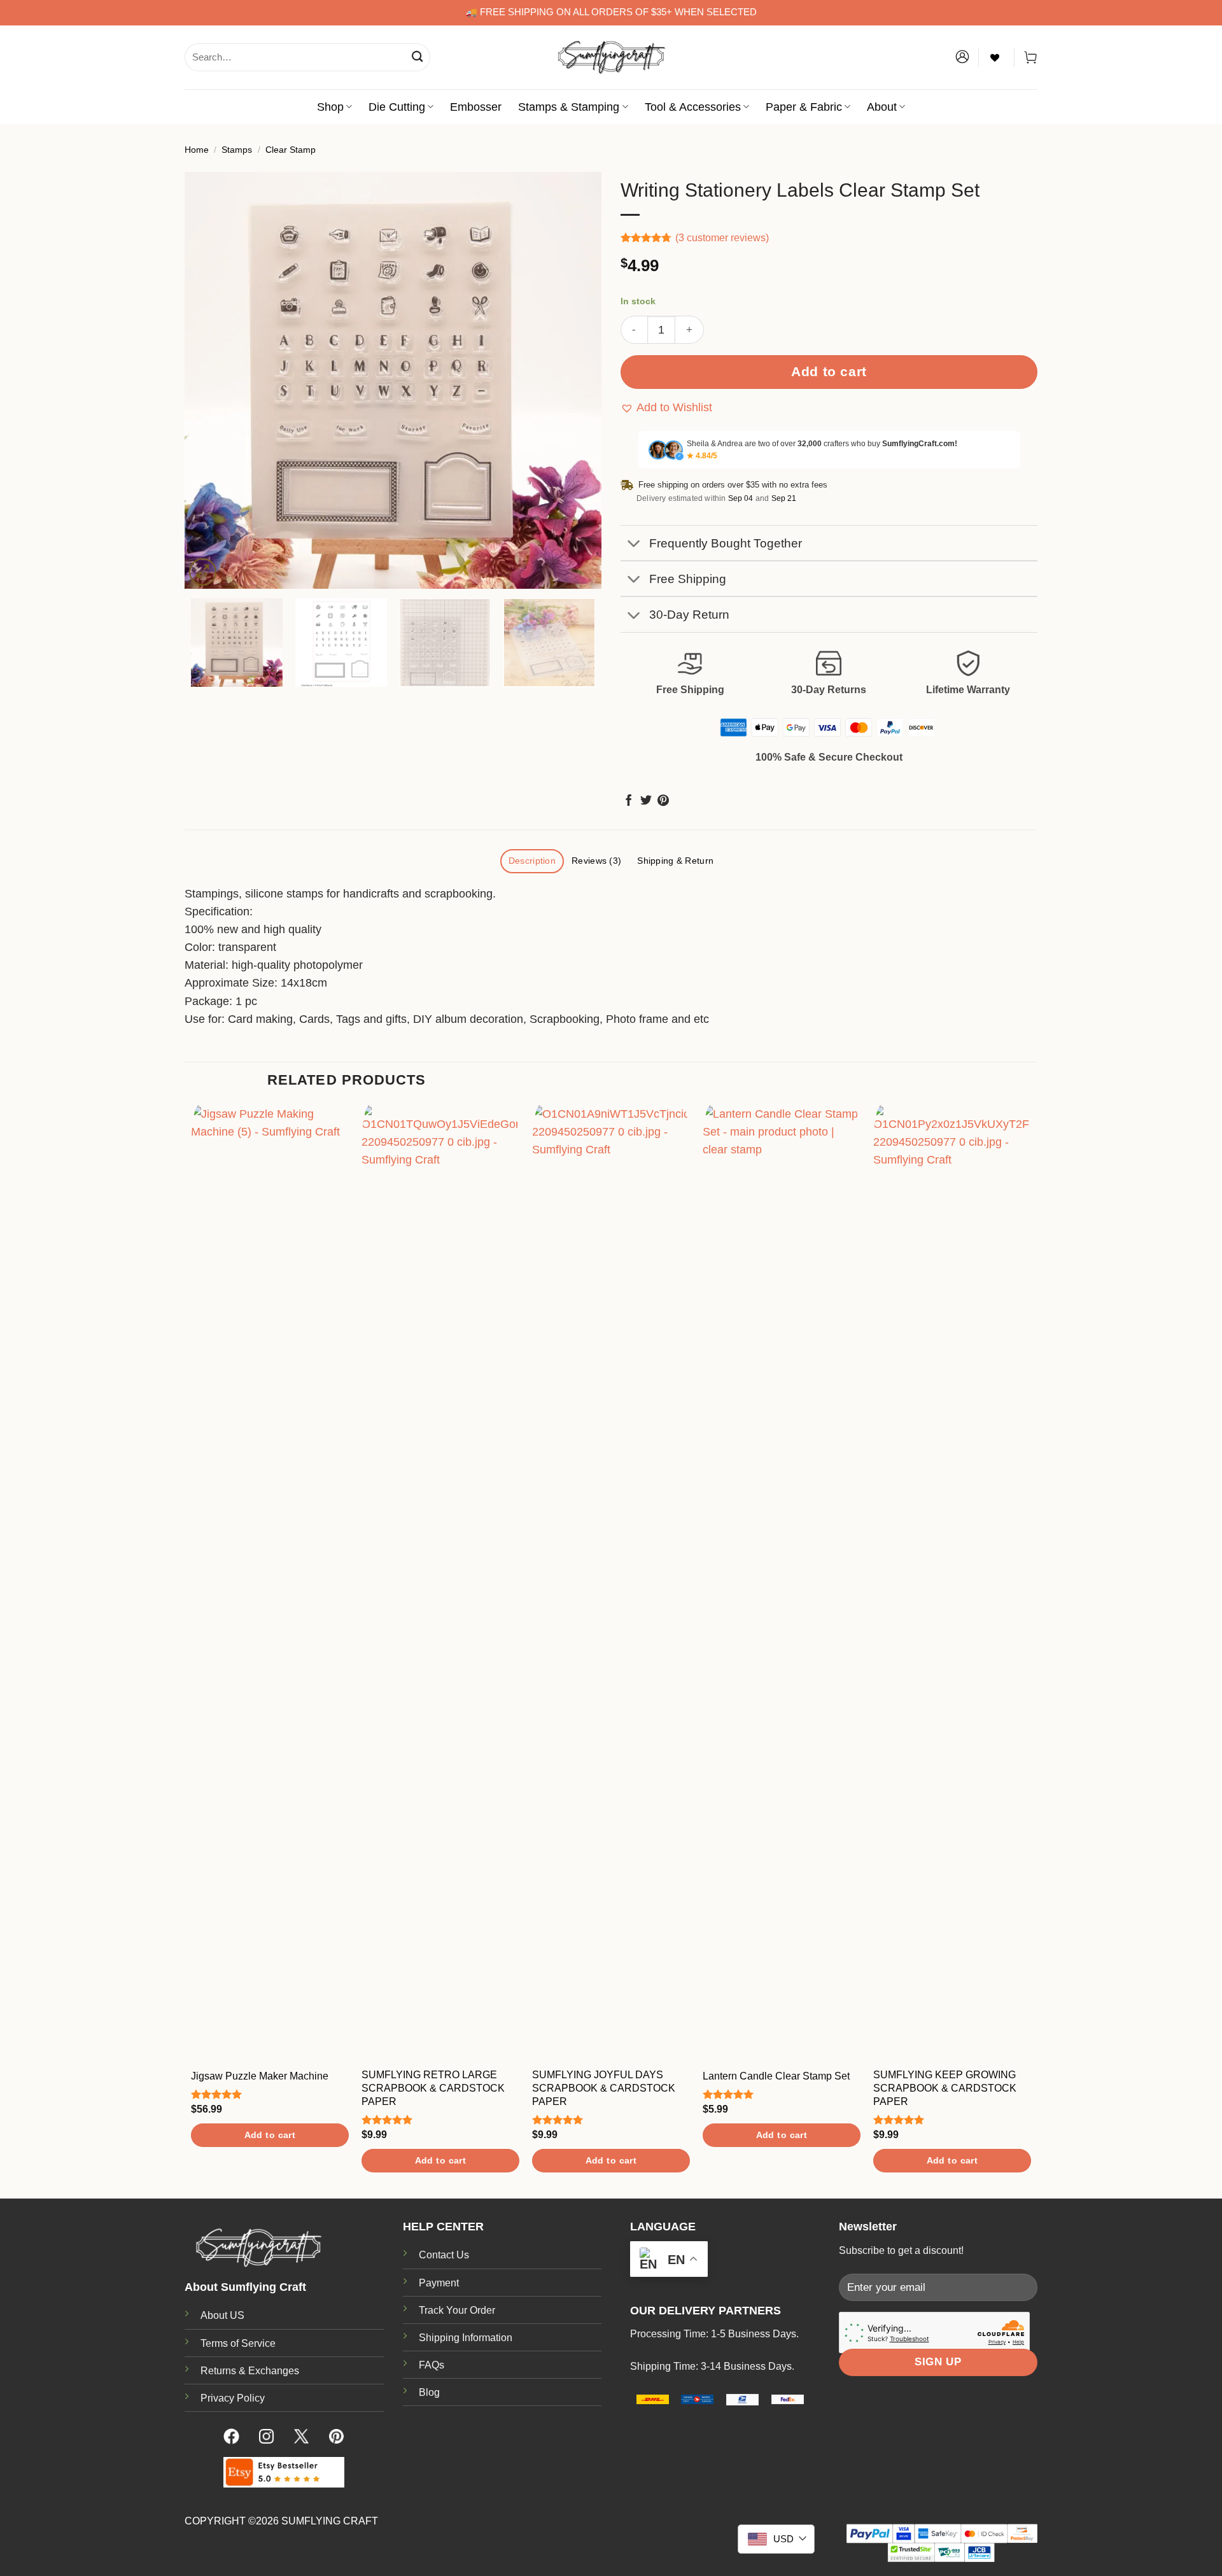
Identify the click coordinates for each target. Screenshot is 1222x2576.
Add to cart (829, 371)
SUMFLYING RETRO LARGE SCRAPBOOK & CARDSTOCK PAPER (433, 2088)
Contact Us (444, 2255)
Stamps (237, 150)
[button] (666, 407)
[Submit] (417, 58)
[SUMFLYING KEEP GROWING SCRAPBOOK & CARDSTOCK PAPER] (952, 1582)
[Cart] (1030, 57)
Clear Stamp (291, 150)
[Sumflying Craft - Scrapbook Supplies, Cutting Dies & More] (611, 57)
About (882, 107)
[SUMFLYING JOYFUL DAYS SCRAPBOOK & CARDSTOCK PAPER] (611, 1582)
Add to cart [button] (270, 2135)
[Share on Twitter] (646, 801)
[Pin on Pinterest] (663, 801)
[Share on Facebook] (629, 801)
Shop (330, 107)
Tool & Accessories (693, 107)
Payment (439, 2283)
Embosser (476, 107)
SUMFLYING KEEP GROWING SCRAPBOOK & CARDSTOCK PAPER (945, 2088)
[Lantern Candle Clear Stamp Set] (782, 1582)
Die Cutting (397, 107)
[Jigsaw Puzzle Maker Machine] (270, 1582)
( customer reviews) (722, 238)
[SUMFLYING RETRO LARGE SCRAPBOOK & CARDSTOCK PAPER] (440, 1582)
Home (197, 150)
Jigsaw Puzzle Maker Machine (260, 2076)
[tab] (532, 861)
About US (222, 2315)
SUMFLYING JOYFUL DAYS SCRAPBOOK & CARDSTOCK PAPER (604, 2088)
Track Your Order (457, 2310)
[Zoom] (203, 572)
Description (532, 861)
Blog (429, 2392)
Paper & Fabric (804, 107)
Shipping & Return (675, 861)
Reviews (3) (596, 861)
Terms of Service (238, 2343)
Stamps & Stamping (569, 107)
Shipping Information (466, 2338)
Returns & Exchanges (250, 2371)
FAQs (432, 2365)
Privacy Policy (233, 2398)
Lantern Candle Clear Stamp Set (776, 2076)
